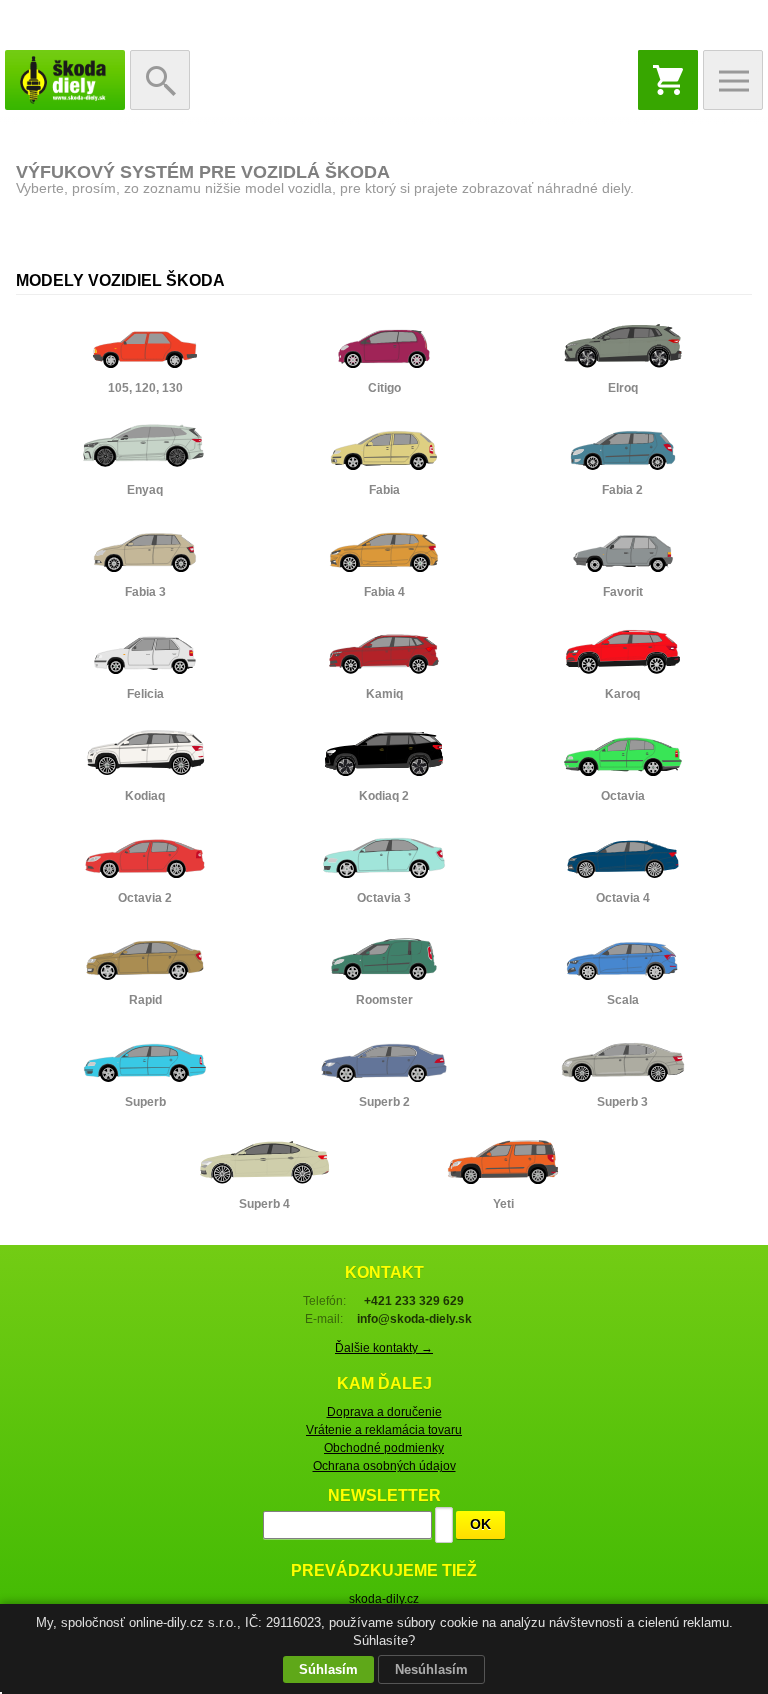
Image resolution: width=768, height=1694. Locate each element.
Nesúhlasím (431, 1669)
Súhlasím (328, 1669)
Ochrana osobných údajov (384, 1466)
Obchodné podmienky (384, 1448)
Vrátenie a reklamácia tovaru (384, 1430)
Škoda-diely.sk (65, 80)
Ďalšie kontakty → (384, 1348)
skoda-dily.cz (384, 1599)
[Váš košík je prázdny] (668, 80)
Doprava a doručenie (384, 1412)
